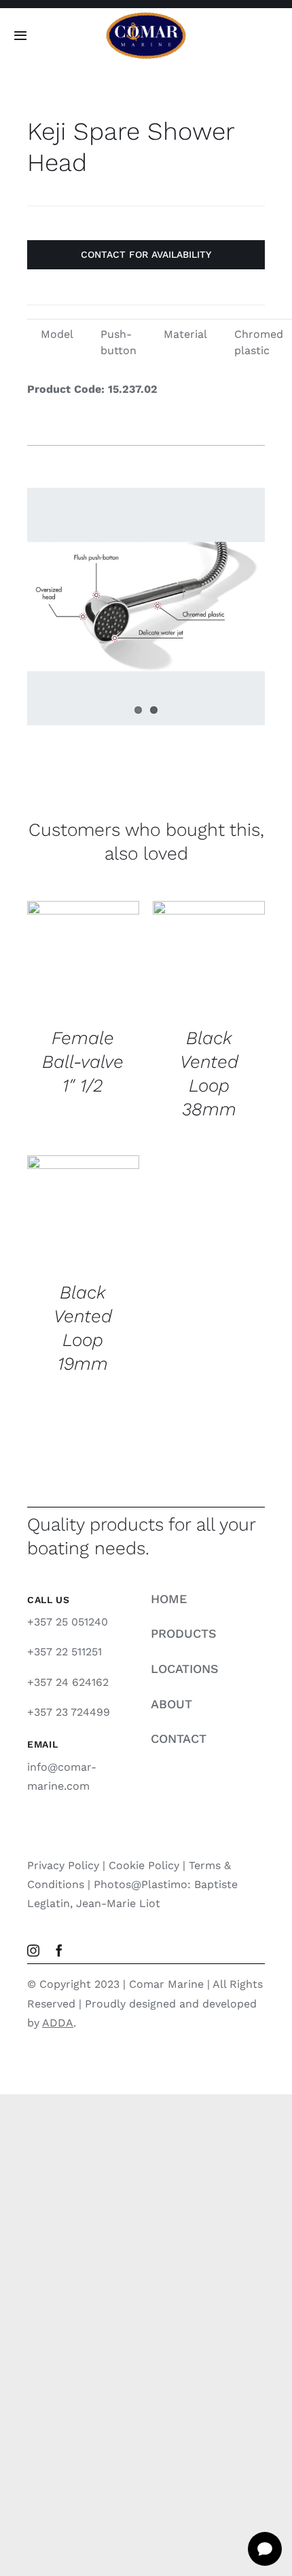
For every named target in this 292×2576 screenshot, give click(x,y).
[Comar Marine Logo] (146, 17)
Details (60, 973)
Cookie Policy (144, 1865)
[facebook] (59, 1950)
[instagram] (33, 1950)
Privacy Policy (63, 1865)
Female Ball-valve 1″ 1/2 (83, 1061)
